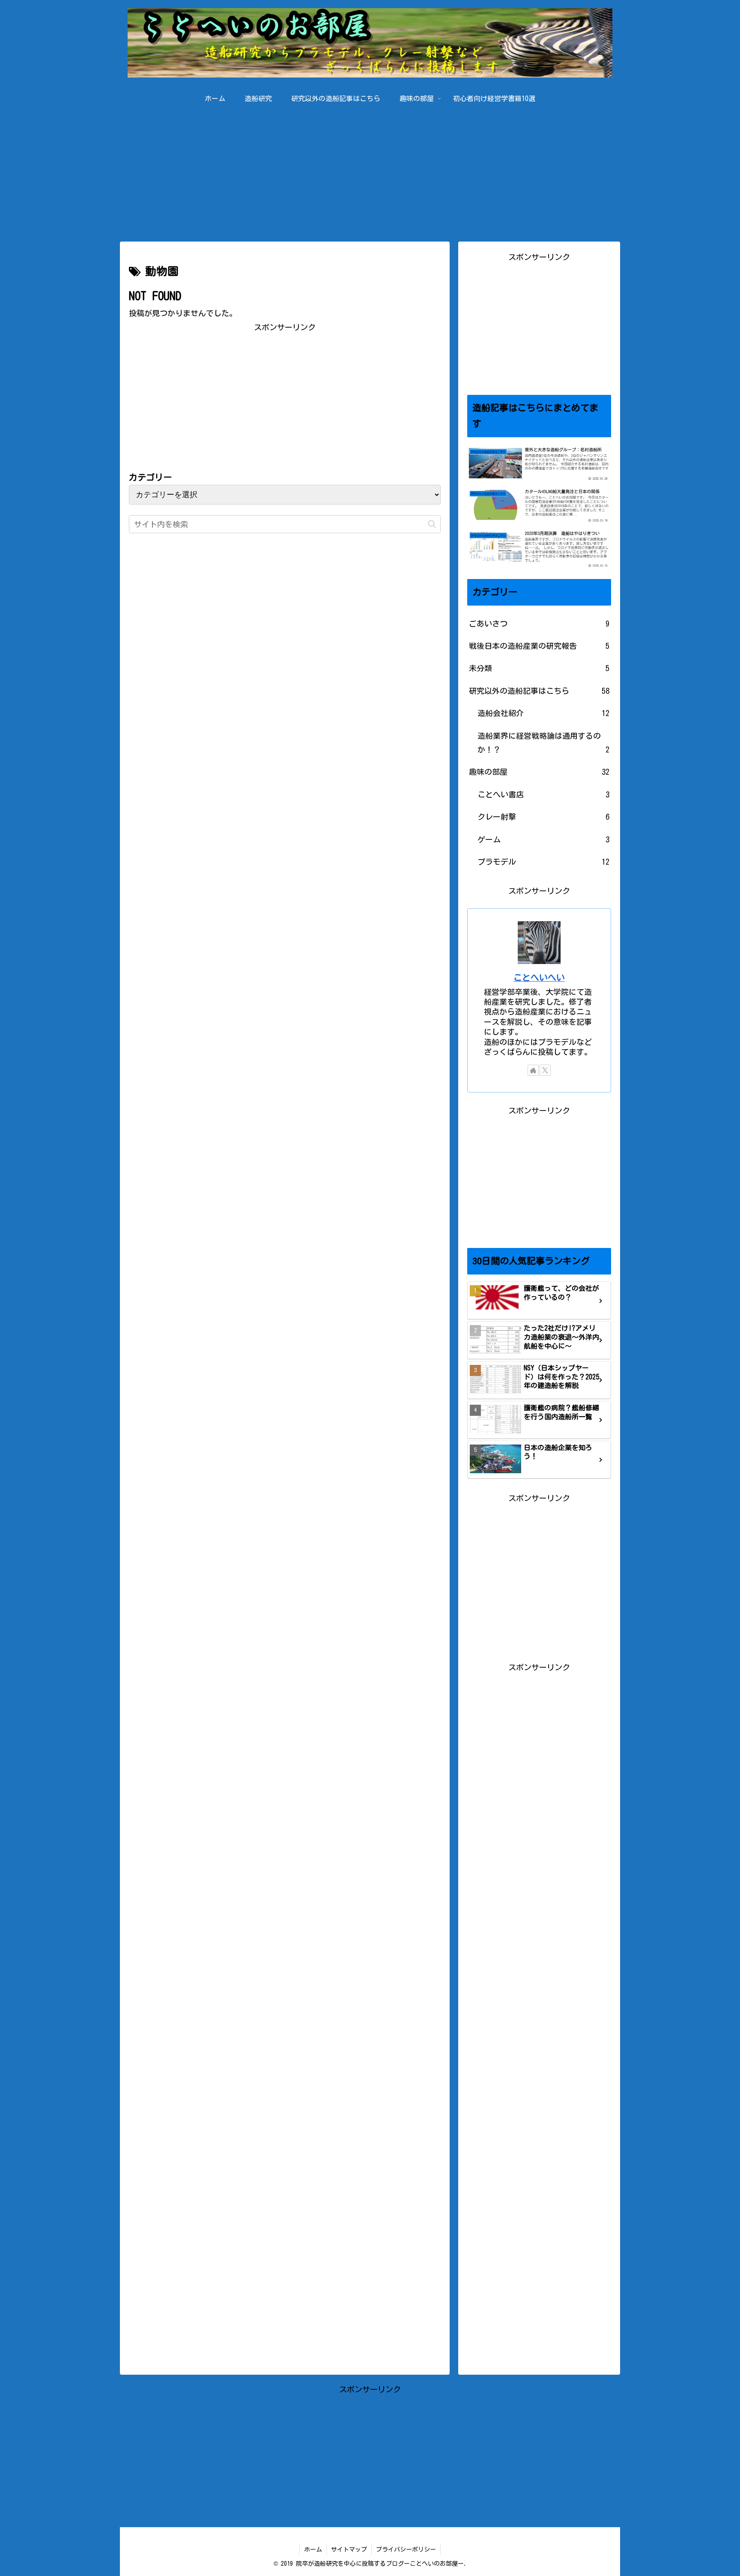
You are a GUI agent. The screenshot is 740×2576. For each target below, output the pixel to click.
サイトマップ (349, 2549)
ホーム (313, 2549)
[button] (432, 524)
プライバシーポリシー (406, 2549)
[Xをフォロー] (545, 1070)
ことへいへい (539, 978)
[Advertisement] (370, 171)
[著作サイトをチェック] (533, 1070)
